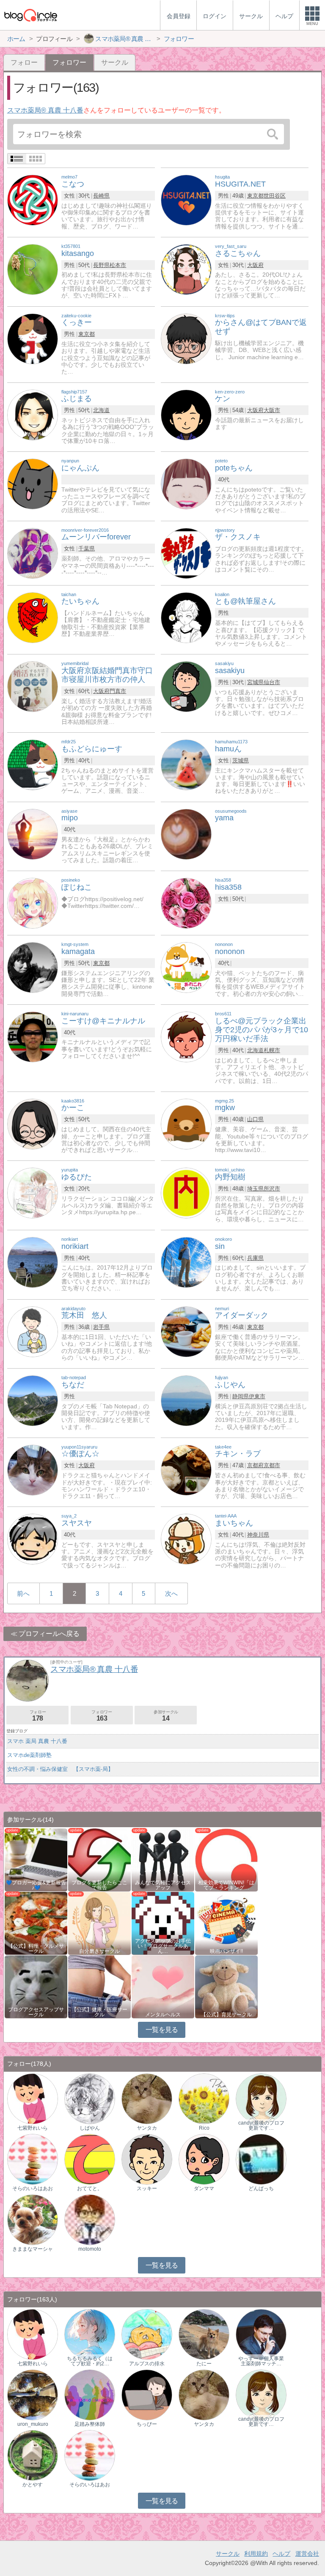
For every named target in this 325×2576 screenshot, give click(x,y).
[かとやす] (33, 2455)
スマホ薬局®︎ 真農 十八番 (45, 110)
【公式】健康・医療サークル (99, 2012)
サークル (115, 62)
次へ (171, 1593)
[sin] (186, 1262)
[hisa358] (186, 903)
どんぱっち (261, 2188)
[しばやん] (90, 2098)
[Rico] (204, 2098)
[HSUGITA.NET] (186, 200)
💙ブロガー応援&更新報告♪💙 (36, 1885)
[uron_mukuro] (33, 2394)
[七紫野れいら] (33, 2098)
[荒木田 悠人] (33, 1331)
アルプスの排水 (147, 2364)
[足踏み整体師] (90, 2394)
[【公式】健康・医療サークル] (99, 1986)
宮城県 (255, 682)
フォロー (24, 62)
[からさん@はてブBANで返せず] (186, 338)
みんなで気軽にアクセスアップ (163, 1885)
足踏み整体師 (90, 2424)
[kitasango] (33, 269)
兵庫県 (255, 1258)
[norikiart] (33, 1262)
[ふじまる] (33, 414)
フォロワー (102, 1716)
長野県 (101, 265)
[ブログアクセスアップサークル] (36, 1986)
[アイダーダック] (186, 1331)
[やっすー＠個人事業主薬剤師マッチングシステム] (261, 2334)
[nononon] (186, 967)
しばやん (90, 2128)
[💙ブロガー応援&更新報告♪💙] (36, 1859)
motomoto (90, 2249)
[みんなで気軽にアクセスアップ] (163, 1859)
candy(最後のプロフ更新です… (261, 2125)
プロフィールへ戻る (49, 1634)
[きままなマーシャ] (33, 2219)
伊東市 (257, 1396)
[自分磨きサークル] (99, 1923)
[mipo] (33, 834)
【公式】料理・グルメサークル (36, 1949)
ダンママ (204, 2188)
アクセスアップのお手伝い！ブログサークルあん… (163, 1946)
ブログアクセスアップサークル (36, 2012)
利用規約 (256, 2554)
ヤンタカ (147, 2128)
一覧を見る (162, 2030)
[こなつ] (33, 200)
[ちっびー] (147, 2394)
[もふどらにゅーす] (33, 764)
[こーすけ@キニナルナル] (33, 1036)
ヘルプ (281, 2554)
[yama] (186, 834)
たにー (204, 2364)
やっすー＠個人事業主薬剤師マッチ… (261, 2361)
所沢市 (272, 1189)
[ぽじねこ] (33, 903)
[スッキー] (147, 2159)
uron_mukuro (33, 2424)
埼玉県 (255, 1189)
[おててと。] (90, 2159)
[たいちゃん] (33, 617)
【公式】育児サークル (226, 2015)
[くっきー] (33, 338)
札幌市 (272, 1050)
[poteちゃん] (186, 483)
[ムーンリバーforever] (33, 553)
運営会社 (307, 2554)
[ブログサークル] (30, 15)
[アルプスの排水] (147, 2334)
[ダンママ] (204, 2159)
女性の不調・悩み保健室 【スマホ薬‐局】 (60, 1769)
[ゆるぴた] (33, 1193)
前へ (23, 1593)
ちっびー (147, 2424)
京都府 (255, 1465)
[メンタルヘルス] (163, 1986)
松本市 (118, 265)
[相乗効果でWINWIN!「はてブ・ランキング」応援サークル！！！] (226, 1859)
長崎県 (101, 196)
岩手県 (101, 1327)
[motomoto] (90, 2219)
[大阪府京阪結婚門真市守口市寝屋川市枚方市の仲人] (33, 686)
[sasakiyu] (186, 686)
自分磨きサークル (99, 1951)
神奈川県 (258, 1535)
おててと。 (90, 2188)
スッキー (147, 2188)
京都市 (272, 1465)
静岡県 (241, 1396)
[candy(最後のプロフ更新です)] (261, 2098)
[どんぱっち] (261, 2159)
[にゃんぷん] (33, 483)
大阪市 (272, 410)
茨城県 (241, 760)
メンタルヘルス (163, 2015)
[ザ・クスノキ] (186, 553)
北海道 (101, 410)
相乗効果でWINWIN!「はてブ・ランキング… (226, 1885)
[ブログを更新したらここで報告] (99, 1859)
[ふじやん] (186, 1401)
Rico (204, 2128)
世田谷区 (275, 196)
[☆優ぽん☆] (33, 1469)
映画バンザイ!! (226, 1951)
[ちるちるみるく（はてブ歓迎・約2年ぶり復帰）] (90, 2334)
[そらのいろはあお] (33, 2159)
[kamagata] (33, 967)
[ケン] (186, 414)
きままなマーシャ (33, 2249)
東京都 (255, 196)
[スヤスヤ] (33, 1539)
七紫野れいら (33, 2128)
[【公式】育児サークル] (226, 1986)
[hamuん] (186, 764)
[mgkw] (186, 1123)
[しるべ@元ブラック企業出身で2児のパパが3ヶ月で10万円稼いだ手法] (186, 1036)
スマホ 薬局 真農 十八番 (37, 1741)
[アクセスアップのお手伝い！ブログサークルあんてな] (163, 1923)
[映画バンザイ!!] (226, 1923)
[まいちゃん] (186, 1539)
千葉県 (87, 548)
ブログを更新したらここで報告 (99, 1885)
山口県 (255, 1119)
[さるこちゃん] (186, 269)
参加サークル (166, 1716)
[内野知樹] (186, 1193)
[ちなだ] (33, 1401)
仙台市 (272, 682)
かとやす (33, 2485)
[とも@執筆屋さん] (186, 617)
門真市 (118, 691)
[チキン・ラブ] (186, 1469)
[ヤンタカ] (147, 2098)
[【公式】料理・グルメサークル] (36, 1923)
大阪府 (255, 265)
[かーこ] (33, 1123)
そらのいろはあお (33, 2188)
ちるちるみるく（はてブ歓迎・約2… (90, 2361)
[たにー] (204, 2334)
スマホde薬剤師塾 (29, 1755)
